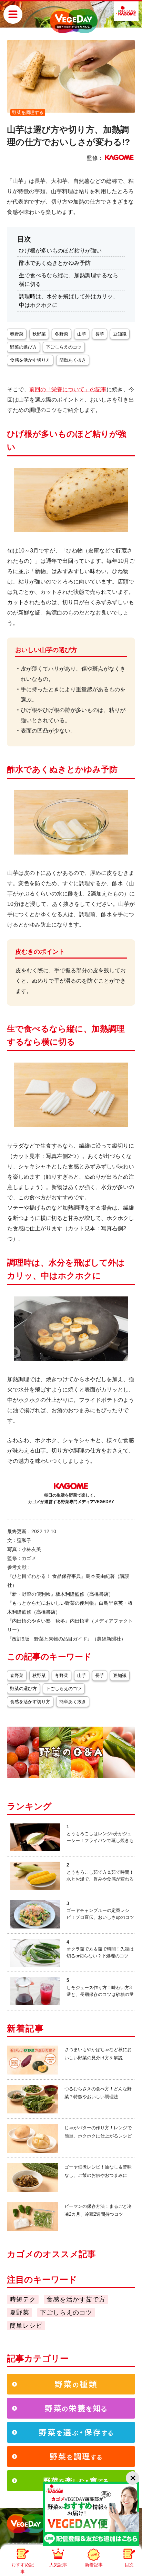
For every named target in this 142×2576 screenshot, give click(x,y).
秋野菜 (39, 334)
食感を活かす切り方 (30, 360)
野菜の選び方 (23, 347)
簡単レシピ (26, 2326)
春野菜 (17, 334)
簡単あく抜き (73, 360)
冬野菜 (62, 334)
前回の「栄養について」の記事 (68, 389)
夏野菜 (19, 2313)
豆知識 (120, 334)
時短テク (23, 2299)
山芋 (82, 334)
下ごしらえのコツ (64, 347)
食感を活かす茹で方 (76, 2299)
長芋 (100, 334)
